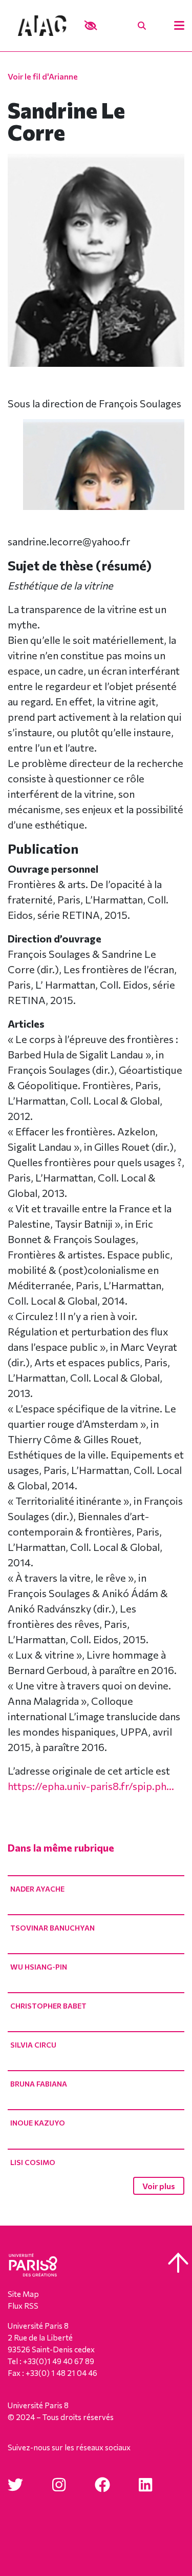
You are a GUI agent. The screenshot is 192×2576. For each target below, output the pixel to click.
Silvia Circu (33, 2045)
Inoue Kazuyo (38, 2123)
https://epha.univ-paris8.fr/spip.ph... (91, 1786)
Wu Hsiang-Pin (39, 1967)
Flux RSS (23, 2306)
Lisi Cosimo (33, 2162)
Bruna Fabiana (39, 2084)
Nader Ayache (37, 1889)
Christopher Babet (48, 2006)
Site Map (23, 2294)
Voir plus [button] (159, 2186)
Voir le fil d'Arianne (43, 76)
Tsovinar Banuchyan (52, 1928)
